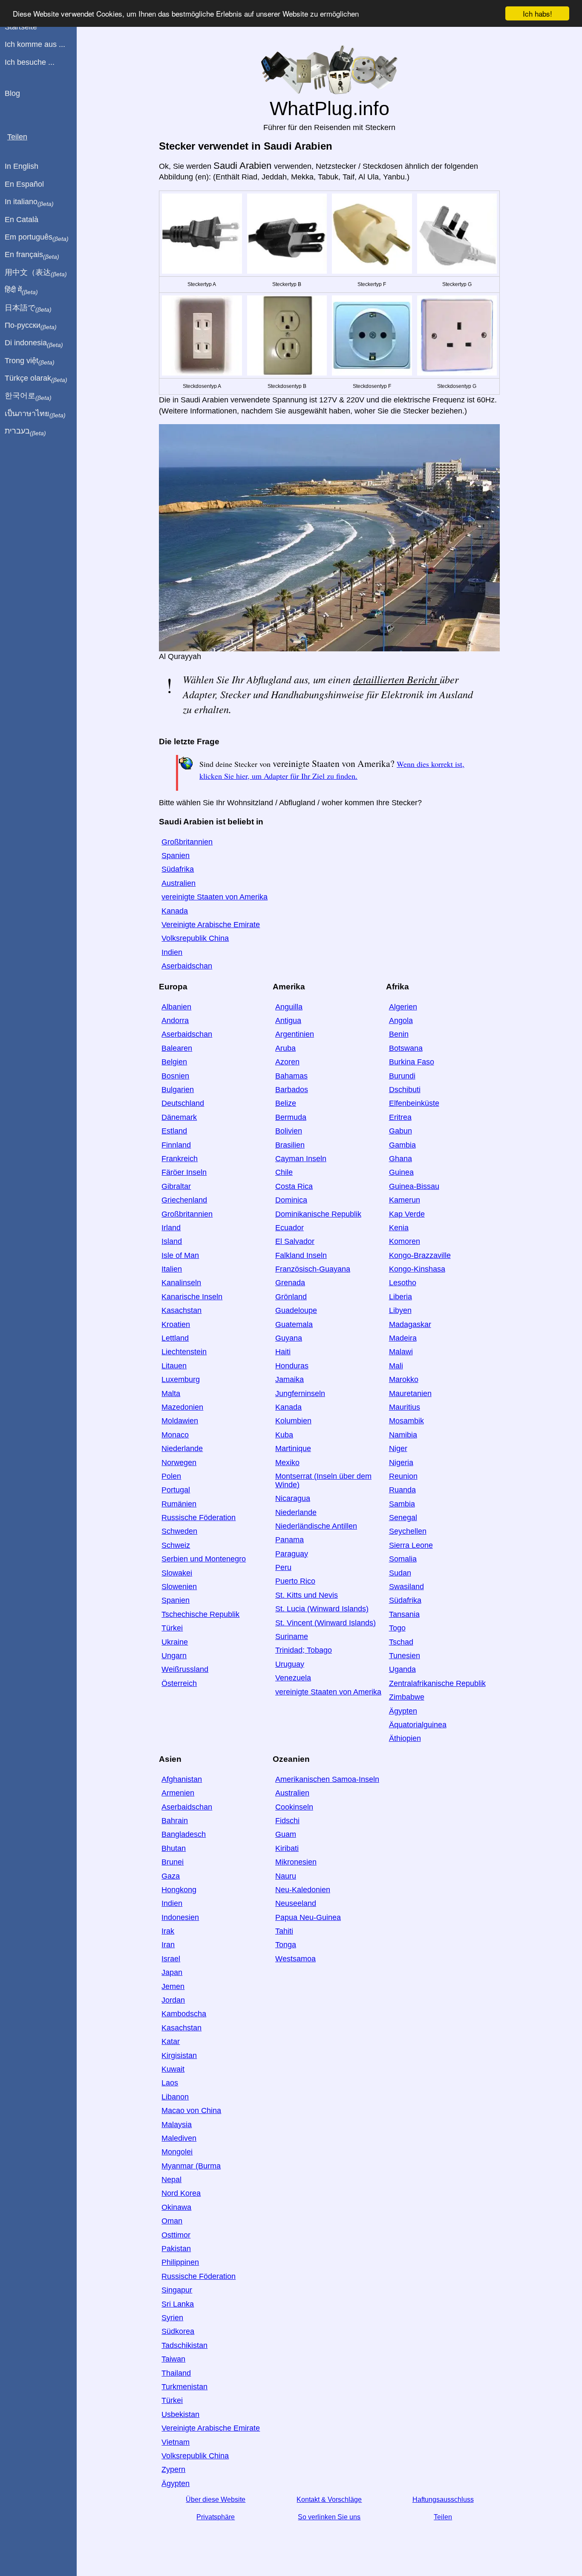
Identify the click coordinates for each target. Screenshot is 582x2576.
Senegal (403, 1518)
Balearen (177, 1048)
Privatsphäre (216, 2517)
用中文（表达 (36, 273)
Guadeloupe (296, 1310)
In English (22, 166)
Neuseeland (296, 1903)
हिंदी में (21, 290)
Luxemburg (181, 1379)
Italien (172, 1269)
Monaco (175, 1435)
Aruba (285, 1048)
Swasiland (406, 1587)
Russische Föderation (199, 1518)
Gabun (400, 1131)
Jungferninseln (300, 1394)
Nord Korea (181, 2193)
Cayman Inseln (301, 1159)
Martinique (293, 1448)
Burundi (402, 1076)
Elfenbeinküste (414, 1103)
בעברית (25, 431)
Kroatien (176, 1324)
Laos (170, 2083)
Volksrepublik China (195, 938)
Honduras (292, 1366)
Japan (172, 1972)
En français (32, 255)
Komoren (405, 1241)
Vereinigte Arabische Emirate (211, 925)
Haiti (283, 1352)
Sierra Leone (411, 1545)
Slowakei (177, 1573)
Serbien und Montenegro (204, 1559)
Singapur (177, 2290)
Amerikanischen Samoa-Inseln (327, 1779)
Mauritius (405, 1407)
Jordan (173, 2000)
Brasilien (290, 1145)
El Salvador (295, 1241)
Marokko (404, 1379)
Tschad (401, 1642)
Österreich (179, 1683)
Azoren (287, 1062)
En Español (24, 184)
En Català (22, 220)
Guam (286, 1834)
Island (172, 1241)
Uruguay (290, 1664)
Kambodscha (184, 2014)
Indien (172, 952)
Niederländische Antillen (316, 1526)
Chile (284, 1172)
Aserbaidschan (187, 966)
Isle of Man (180, 1255)
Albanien (176, 1007)
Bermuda (291, 1117)
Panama (290, 1540)
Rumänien (179, 1504)
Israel (171, 1959)
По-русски (31, 326)
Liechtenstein (184, 1352)
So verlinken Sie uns (329, 2517)
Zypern (173, 2469)
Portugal (176, 1490)
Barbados (292, 1090)
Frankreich (180, 1159)
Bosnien (175, 1076)
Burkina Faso (412, 1062)
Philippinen (180, 2262)
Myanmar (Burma (191, 2166)
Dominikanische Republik (318, 1214)
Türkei (172, 1628)
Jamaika (290, 1379)
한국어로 (28, 396)
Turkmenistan (184, 2387)
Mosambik (406, 1421)
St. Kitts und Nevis (307, 1595)
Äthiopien (405, 1738)
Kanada (175, 911)
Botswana (406, 1048)
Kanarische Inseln (192, 1297)
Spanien (176, 856)
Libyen (400, 1310)
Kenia (399, 1228)
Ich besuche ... (30, 62)
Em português (37, 237)
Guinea (401, 1172)
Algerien (403, 1007)
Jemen (173, 1986)
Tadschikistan (184, 2345)
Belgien (174, 1062)
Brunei (173, 1862)
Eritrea (400, 1117)
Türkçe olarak (36, 379)
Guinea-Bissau (414, 1186)
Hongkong (179, 1890)
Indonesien (180, 1917)
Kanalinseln (181, 1283)
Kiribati (287, 1848)
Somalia (403, 1559)
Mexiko (287, 1463)
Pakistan (176, 2249)
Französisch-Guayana (313, 1269)
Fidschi (287, 1821)
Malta (171, 1394)
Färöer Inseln (184, 1172)
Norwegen (179, 1463)
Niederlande (182, 1448)
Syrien (172, 2318)
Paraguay (292, 1554)
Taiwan (173, 2359)
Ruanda (402, 1490)
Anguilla (289, 1007)
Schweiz (176, 1545)
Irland (171, 1228)
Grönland (291, 1297)
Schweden (179, 1531)
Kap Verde (407, 1214)
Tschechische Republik (200, 1614)
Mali (396, 1366)
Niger (398, 1448)
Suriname (292, 1636)
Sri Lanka (178, 2304)
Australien (179, 883)
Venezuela (293, 1678)
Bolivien (289, 1131)
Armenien (178, 1793)
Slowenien (179, 1587)
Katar (171, 2041)
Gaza (171, 1876)
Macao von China (191, 2111)
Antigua (288, 1021)
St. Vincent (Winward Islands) (326, 1623)
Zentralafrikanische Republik (437, 1683)
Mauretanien (410, 1394)
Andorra (175, 1021)
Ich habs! (537, 13)
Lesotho (403, 1283)
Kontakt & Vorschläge (329, 2499)
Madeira (403, 1338)
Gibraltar (176, 1186)
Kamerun (405, 1200)
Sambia (402, 1504)
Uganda (402, 1669)
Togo (397, 1628)
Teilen (443, 2517)
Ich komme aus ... (35, 44)
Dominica (291, 1200)
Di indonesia (34, 343)
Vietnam (176, 2442)
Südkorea (178, 2331)
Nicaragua (293, 1498)
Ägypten (403, 1711)
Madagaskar (410, 1324)
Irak (168, 1931)
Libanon (175, 2097)
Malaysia (177, 2125)
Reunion (403, 1476)
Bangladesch (184, 1834)
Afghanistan (182, 1779)
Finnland (176, 1145)
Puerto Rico (295, 1581)
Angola (401, 1021)
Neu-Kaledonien (303, 1890)
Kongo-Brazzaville (420, 1255)
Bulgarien (178, 1090)
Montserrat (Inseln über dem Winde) (323, 1480)
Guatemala (294, 1324)
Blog (12, 93)
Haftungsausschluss (443, 2499)
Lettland (175, 1338)
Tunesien (405, 1656)
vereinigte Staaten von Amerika (215, 897)
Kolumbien (293, 1421)
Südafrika (178, 869)
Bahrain (175, 1821)
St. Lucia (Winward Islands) (322, 1609)
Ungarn (174, 1656)
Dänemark (179, 1117)
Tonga (286, 1945)
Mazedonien (182, 1407)
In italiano (29, 202)
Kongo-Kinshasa (417, 1269)
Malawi (401, 1352)
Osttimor (176, 2235)
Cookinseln (294, 1807)
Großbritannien (187, 842)
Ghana (400, 1159)
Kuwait (173, 2069)
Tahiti (284, 1931)
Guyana (289, 1338)
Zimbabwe (407, 1697)
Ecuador (290, 1228)
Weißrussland (185, 1669)
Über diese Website (216, 2499)
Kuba (284, 1435)
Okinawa (176, 2207)
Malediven (179, 2138)
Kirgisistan (179, 2056)
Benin (399, 1034)
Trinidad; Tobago (304, 1650)
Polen (171, 1476)
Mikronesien (296, 1862)
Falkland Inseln (301, 1255)
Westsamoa (295, 1959)
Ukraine (175, 1642)
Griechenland (184, 1200)
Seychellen (408, 1531)
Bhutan (174, 1848)
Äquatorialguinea (418, 1725)
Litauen (174, 1366)
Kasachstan (182, 1310)
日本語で (28, 308)
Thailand (176, 2373)
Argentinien (295, 1034)
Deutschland (183, 1103)
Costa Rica (294, 1186)
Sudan (400, 1573)
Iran (168, 1945)
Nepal (171, 2180)
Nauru (286, 1876)
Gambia (402, 1145)
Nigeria (401, 1463)
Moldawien (180, 1421)
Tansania (404, 1614)
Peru (283, 1567)
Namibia (403, 1435)
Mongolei (177, 2152)
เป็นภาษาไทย (35, 414)
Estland (174, 1131)
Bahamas (291, 1076)
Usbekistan (180, 2414)
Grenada (290, 1283)
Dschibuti (405, 1090)
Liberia (400, 1297)
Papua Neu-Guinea (308, 1917)
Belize (286, 1103)
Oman (172, 2221)
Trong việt (30, 361)
